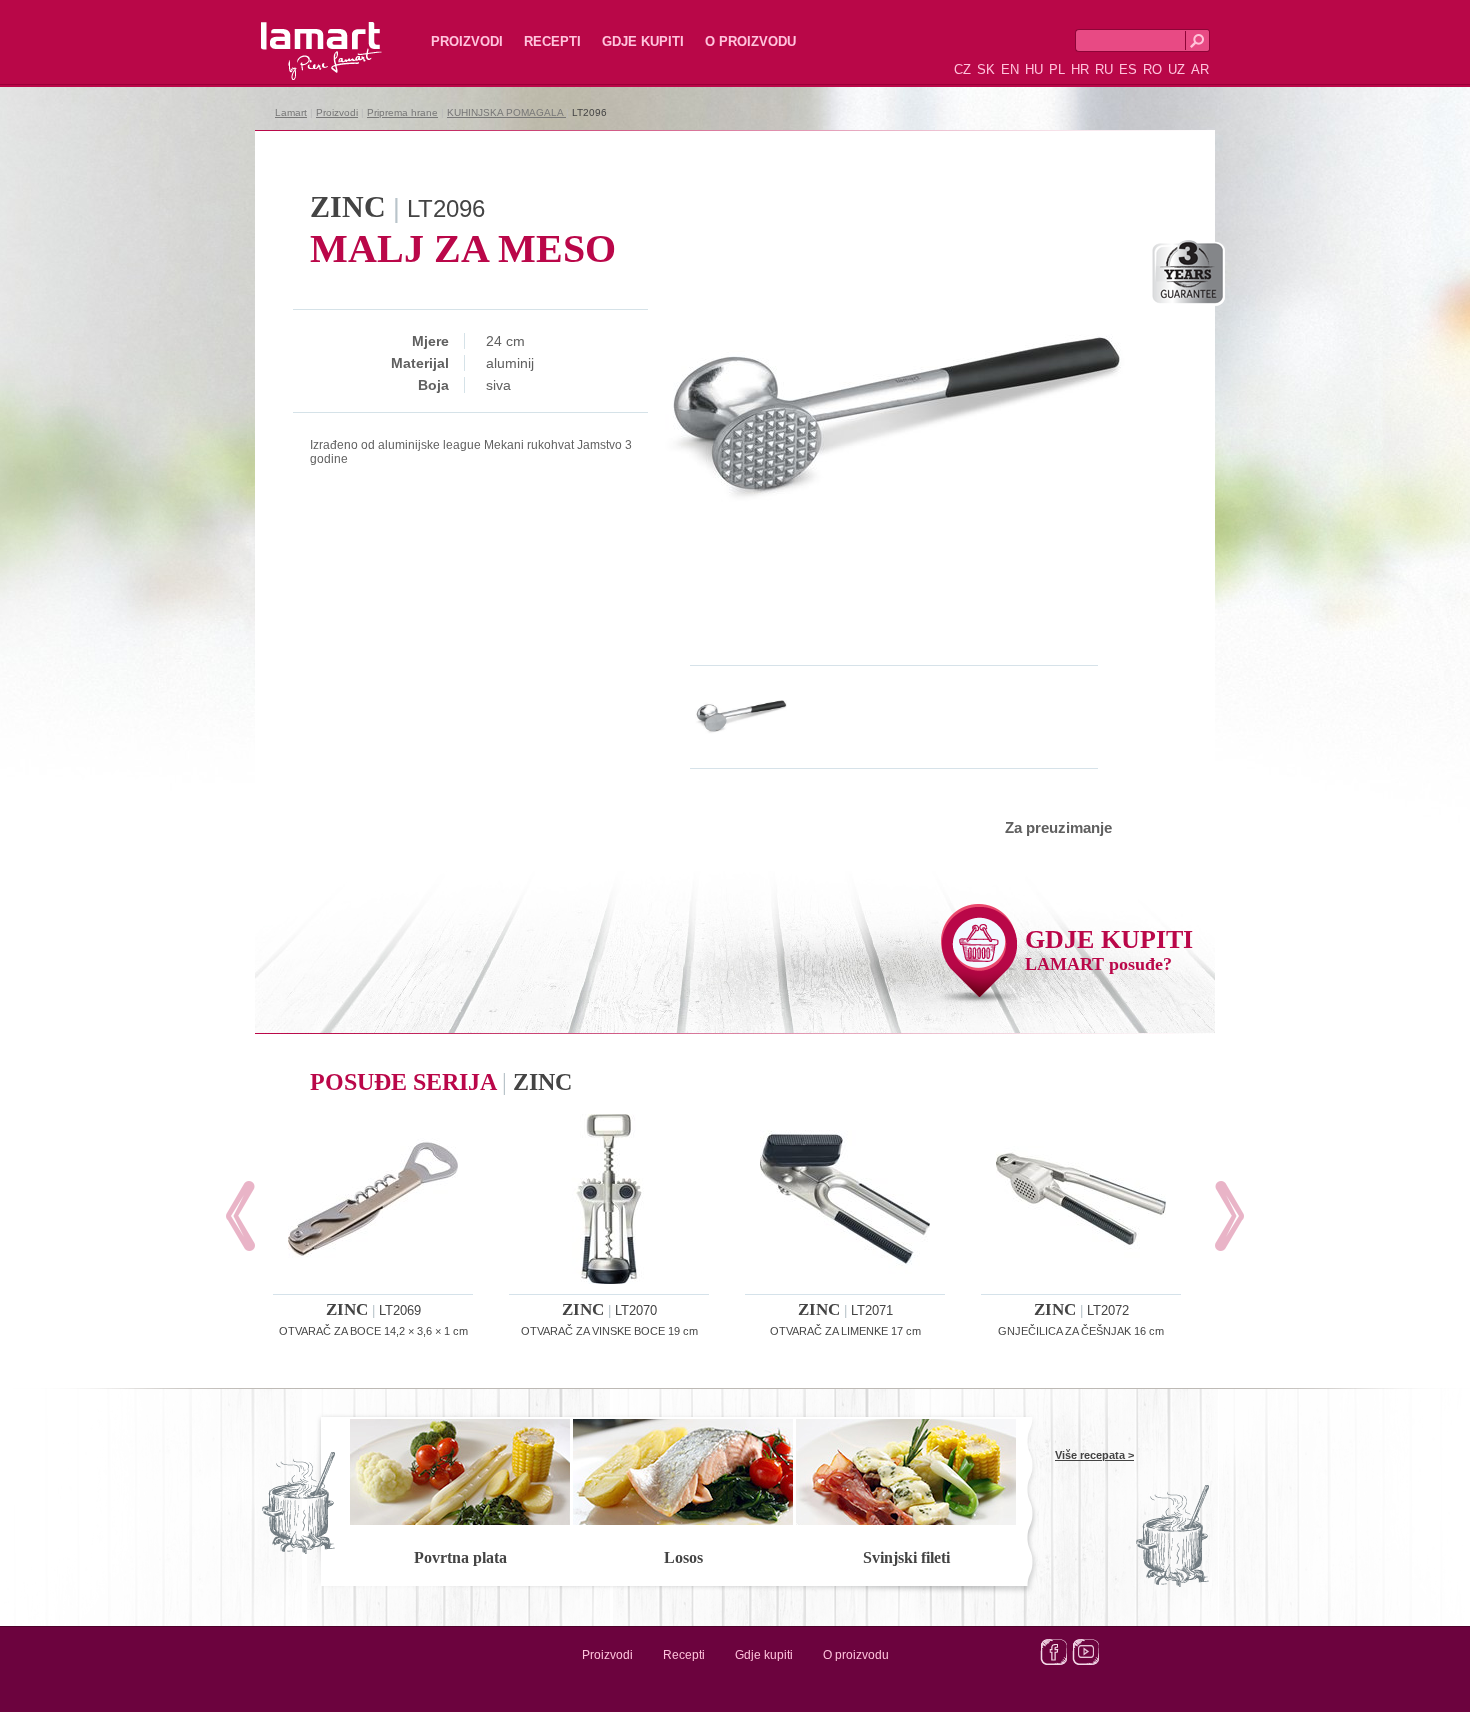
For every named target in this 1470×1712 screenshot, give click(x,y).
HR (1080, 69)
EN (1010, 69)
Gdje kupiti (643, 41)
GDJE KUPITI (1109, 949)
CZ (962, 69)
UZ (1176, 69)
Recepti (552, 41)
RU (1104, 69)
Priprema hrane (402, 112)
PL (1057, 69)
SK (986, 69)
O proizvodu (750, 41)
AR (1200, 69)
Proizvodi (467, 41)
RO (1152, 69)
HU (1034, 69)
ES (1128, 69)
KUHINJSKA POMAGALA (506, 112)
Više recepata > (1094, 1455)
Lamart (300, 35)
